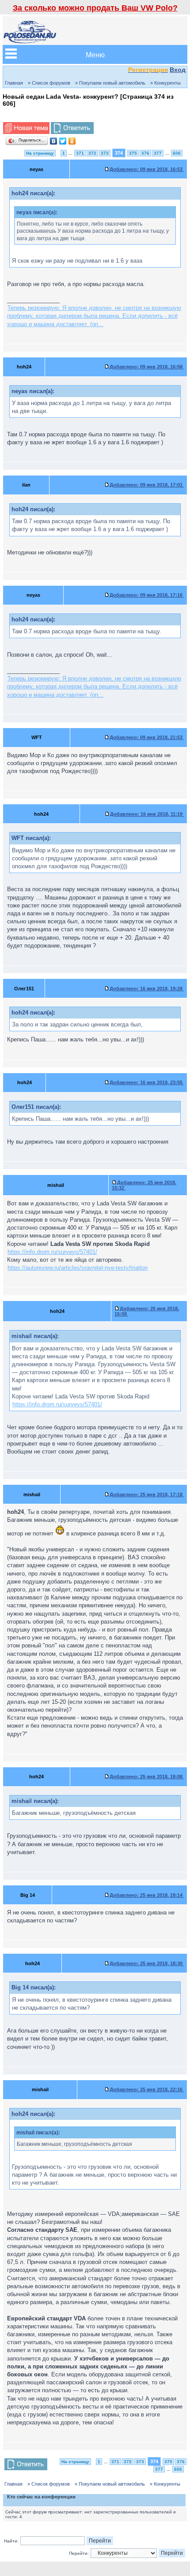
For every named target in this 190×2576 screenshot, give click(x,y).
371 (80, 153)
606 (177, 153)
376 (145, 153)
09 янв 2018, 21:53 (147, 737)
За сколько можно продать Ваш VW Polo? (95, 8)
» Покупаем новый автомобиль (110, 83)
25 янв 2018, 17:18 (147, 1494)
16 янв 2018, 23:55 (147, 1082)
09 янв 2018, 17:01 (147, 485)
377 (158, 153)
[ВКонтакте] (54, 141)
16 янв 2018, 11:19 (147, 814)
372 (92, 153)
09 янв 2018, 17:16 (147, 595)
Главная (14, 83)
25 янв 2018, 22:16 (147, 2089)
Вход (178, 70)
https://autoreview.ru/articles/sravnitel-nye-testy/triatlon (78, 1268)
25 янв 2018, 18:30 (147, 1963)
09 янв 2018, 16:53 (147, 169)
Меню (95, 54)
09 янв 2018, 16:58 (147, 367)
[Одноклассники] (72, 141)
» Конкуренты (165, 83)
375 (133, 153)
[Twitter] (63, 141)
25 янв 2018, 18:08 (147, 1777)
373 (105, 153)
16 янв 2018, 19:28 (147, 989)
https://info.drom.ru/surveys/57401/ (52, 1252)
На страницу (40, 153)
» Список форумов (49, 83)
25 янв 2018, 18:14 (147, 1895)
